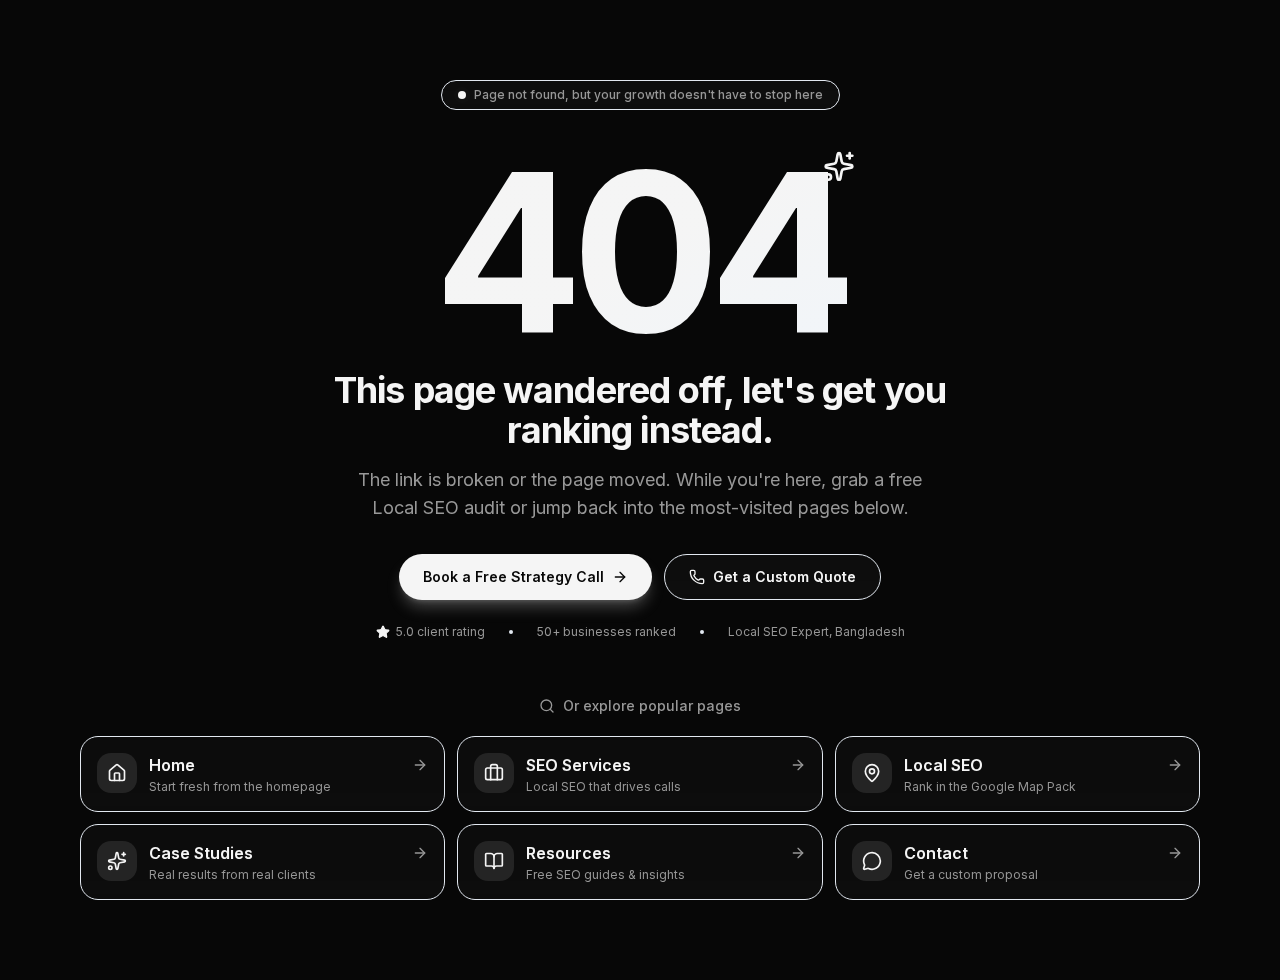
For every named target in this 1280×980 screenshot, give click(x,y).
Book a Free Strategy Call (513, 576)
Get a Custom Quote (784, 576)
